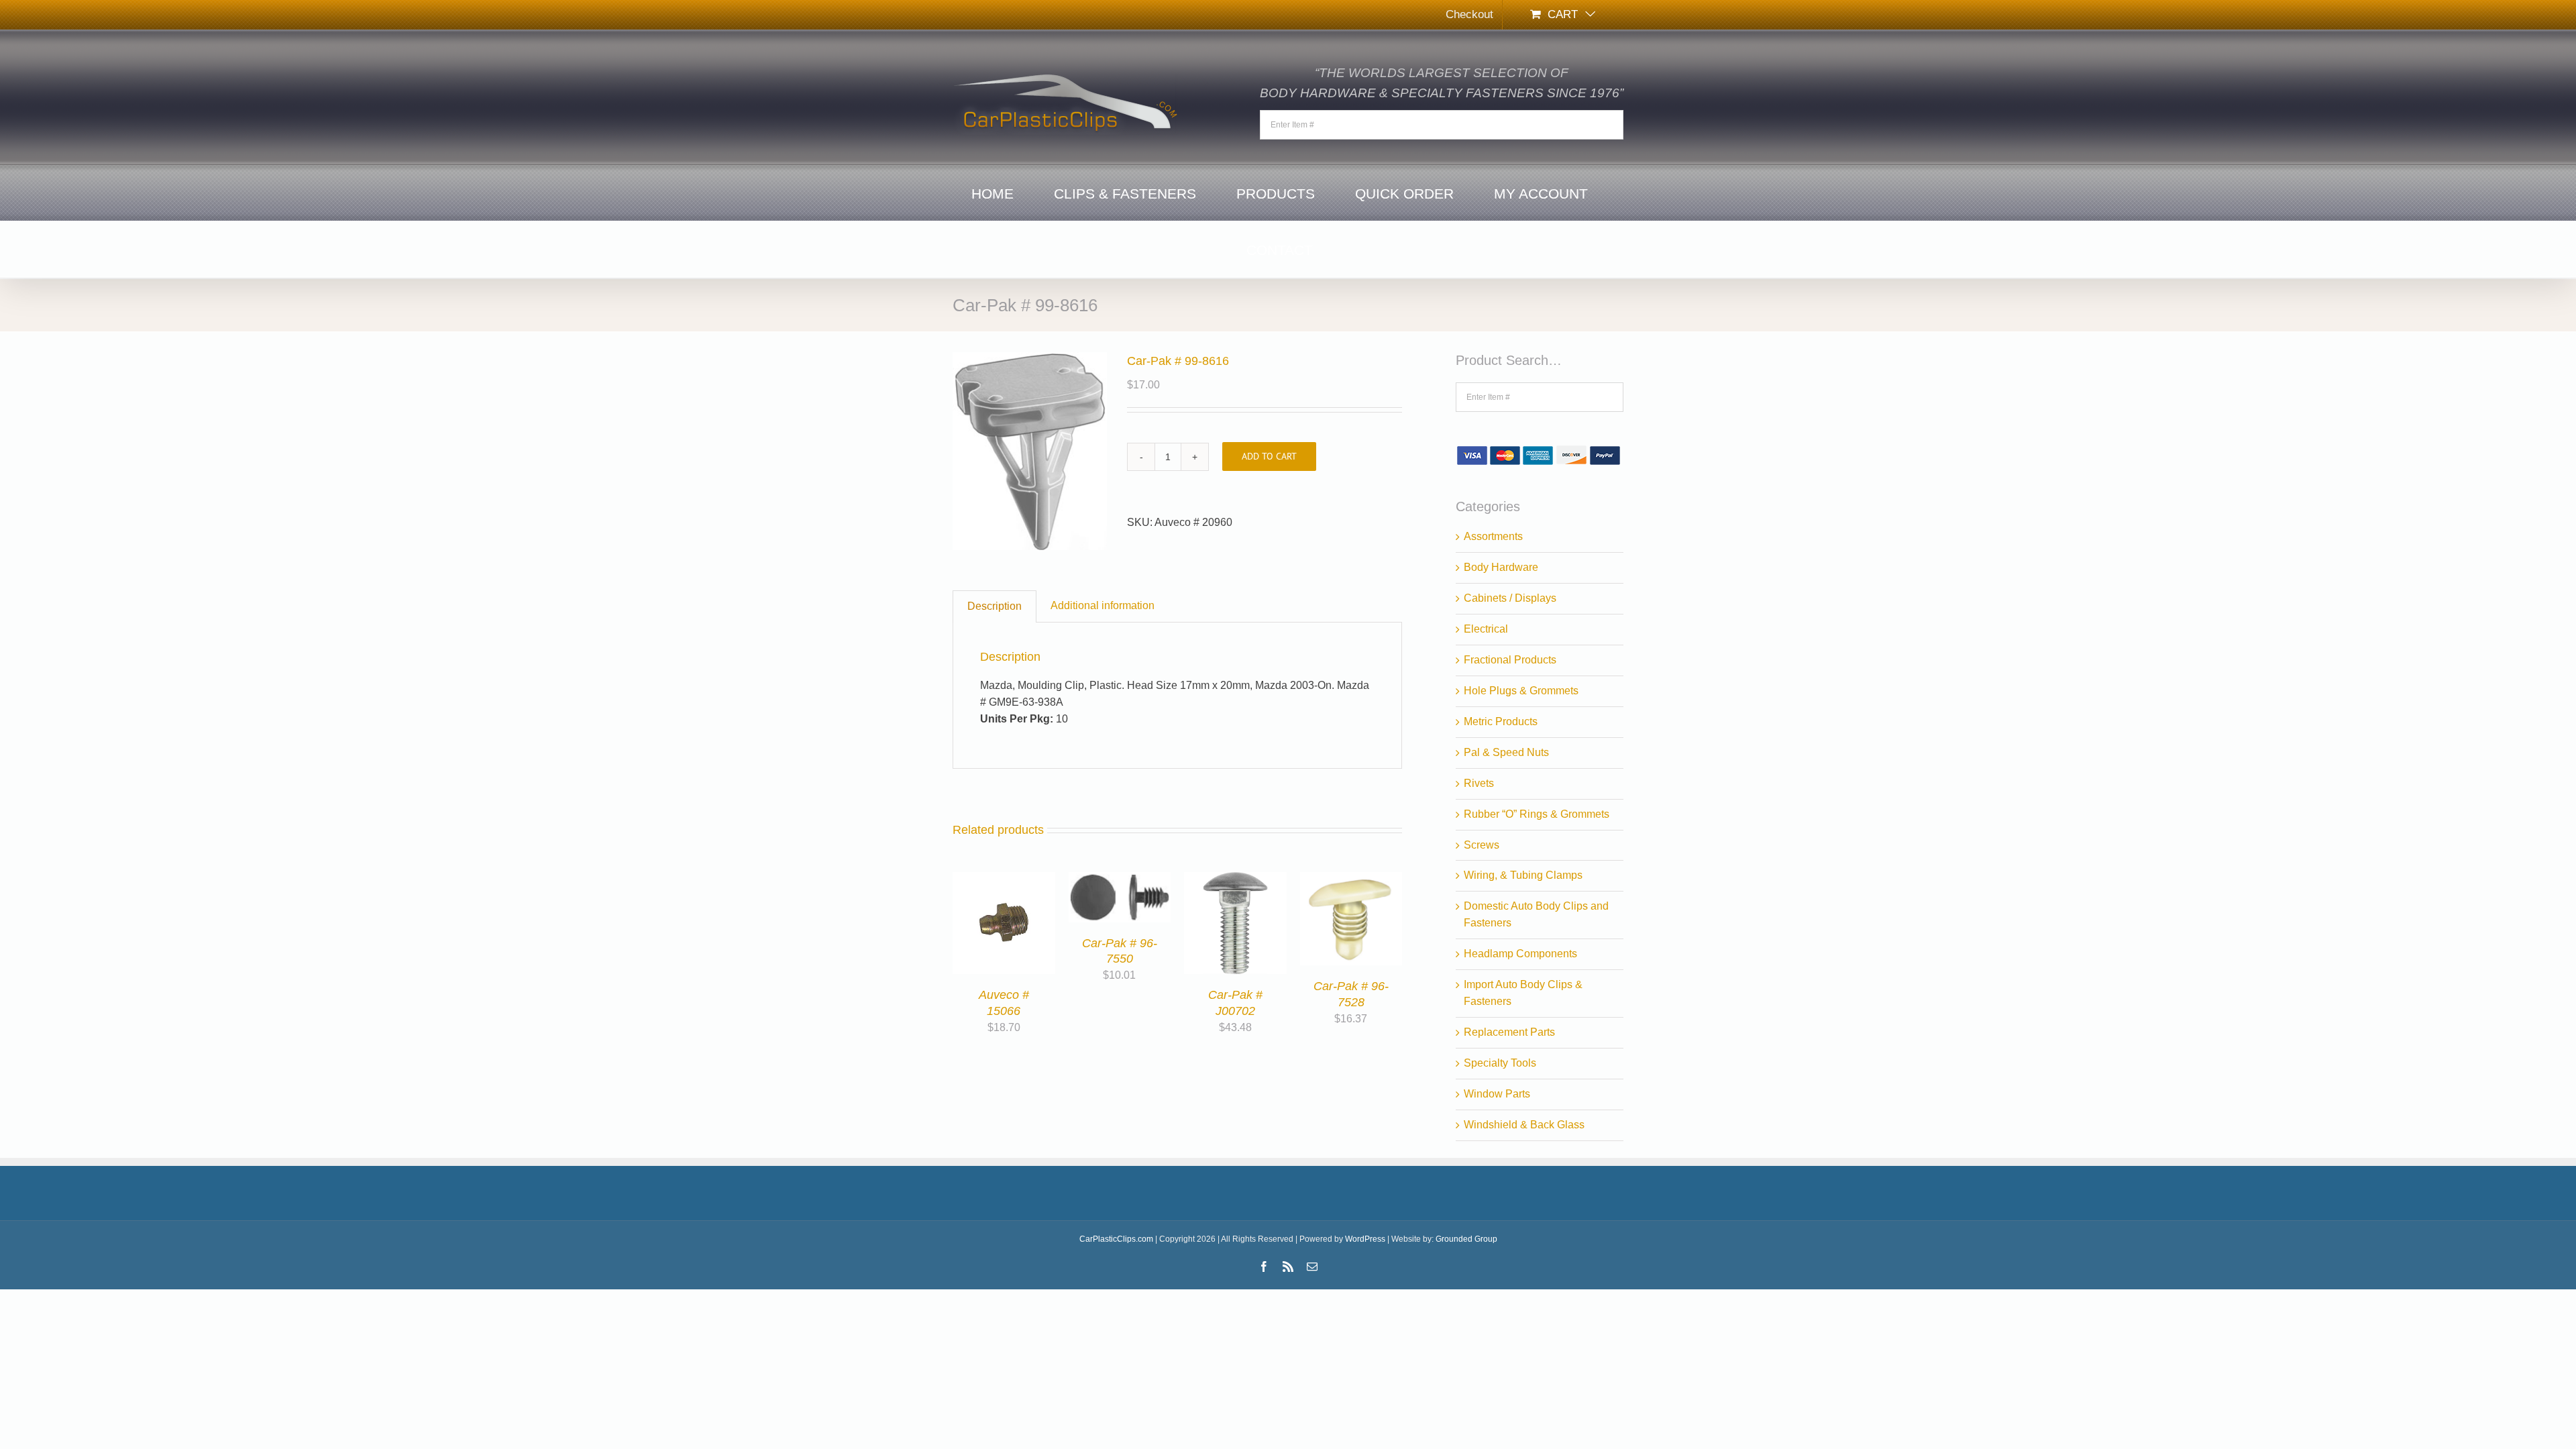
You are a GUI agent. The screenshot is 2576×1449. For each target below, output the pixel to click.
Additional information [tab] (1103, 605)
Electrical (1486, 629)
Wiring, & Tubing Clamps (1523, 875)
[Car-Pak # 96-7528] (1351, 880)
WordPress (1365, 1239)
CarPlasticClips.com (1116, 1239)
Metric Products (1501, 721)
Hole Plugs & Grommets (1521, 691)
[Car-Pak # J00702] (1235, 880)
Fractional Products (1510, 660)
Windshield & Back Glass (1524, 1125)
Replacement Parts (1509, 1032)
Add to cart (1269, 456)
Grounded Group (1466, 1239)
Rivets (1479, 783)
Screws (1482, 845)
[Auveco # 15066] (1004, 880)
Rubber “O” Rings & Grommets (1537, 814)
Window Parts (1497, 1094)
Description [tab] (995, 606)
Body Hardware (1501, 567)
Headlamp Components (1520, 954)
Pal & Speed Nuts (1506, 752)
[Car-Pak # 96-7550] (1120, 880)
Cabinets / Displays (1510, 598)
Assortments (1493, 536)
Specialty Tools (1500, 1063)
